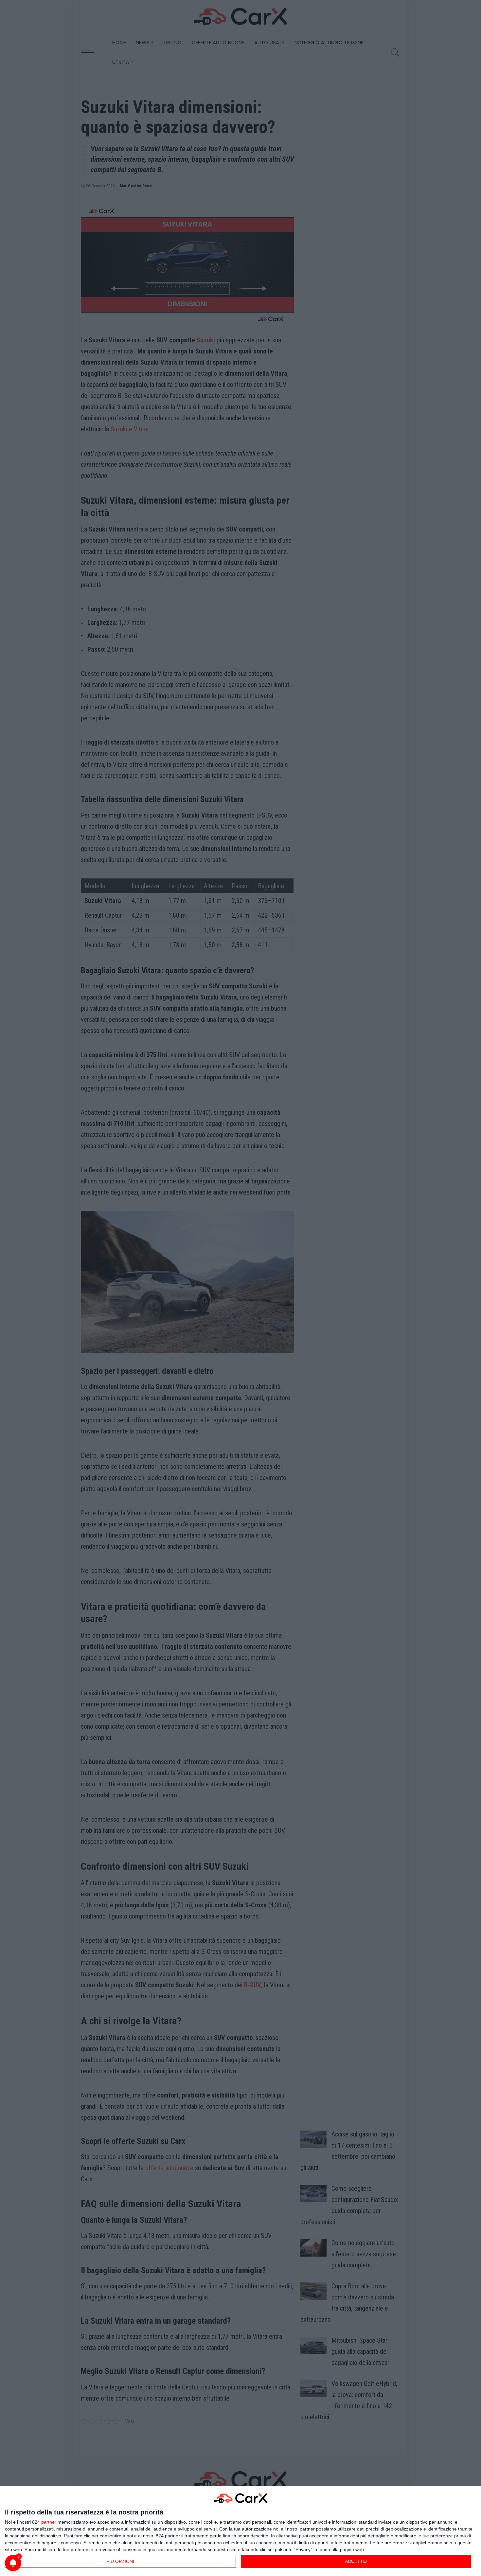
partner (49, 2522)
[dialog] (240, 2531)
